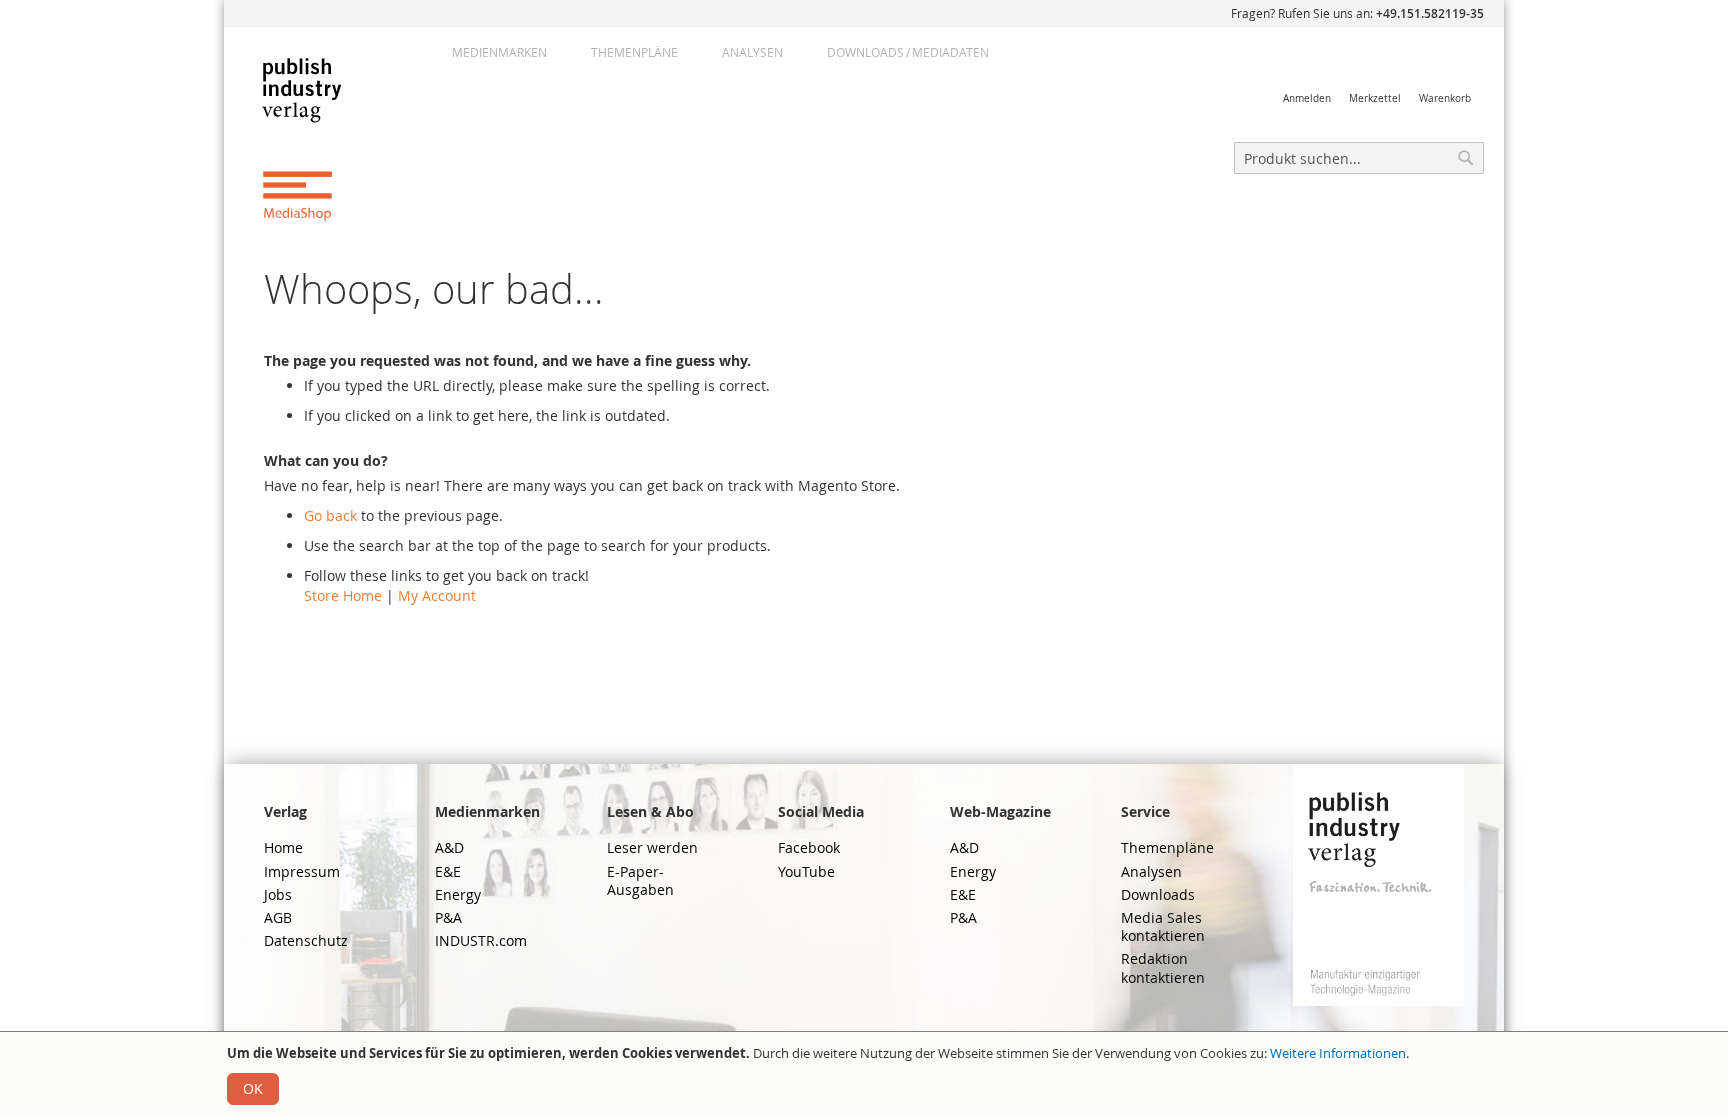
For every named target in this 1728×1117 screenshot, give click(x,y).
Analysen (752, 52)
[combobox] (1359, 158)
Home (283, 847)
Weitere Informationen (1338, 1053)
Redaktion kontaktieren (1163, 967)
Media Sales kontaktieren (1163, 926)
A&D (449, 847)
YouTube (806, 871)
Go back (330, 515)
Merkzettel (1375, 98)
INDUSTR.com (481, 940)
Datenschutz (306, 940)
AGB (278, 917)
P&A (448, 917)
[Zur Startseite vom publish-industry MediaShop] (318, 138)
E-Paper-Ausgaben (640, 880)
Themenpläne (634, 52)
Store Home (343, 595)
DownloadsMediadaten (908, 52)
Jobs (278, 894)
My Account (437, 595)
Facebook (809, 847)
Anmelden (1307, 98)
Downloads (1158, 894)
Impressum (302, 871)
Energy (458, 894)
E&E (448, 871)
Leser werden (652, 847)
